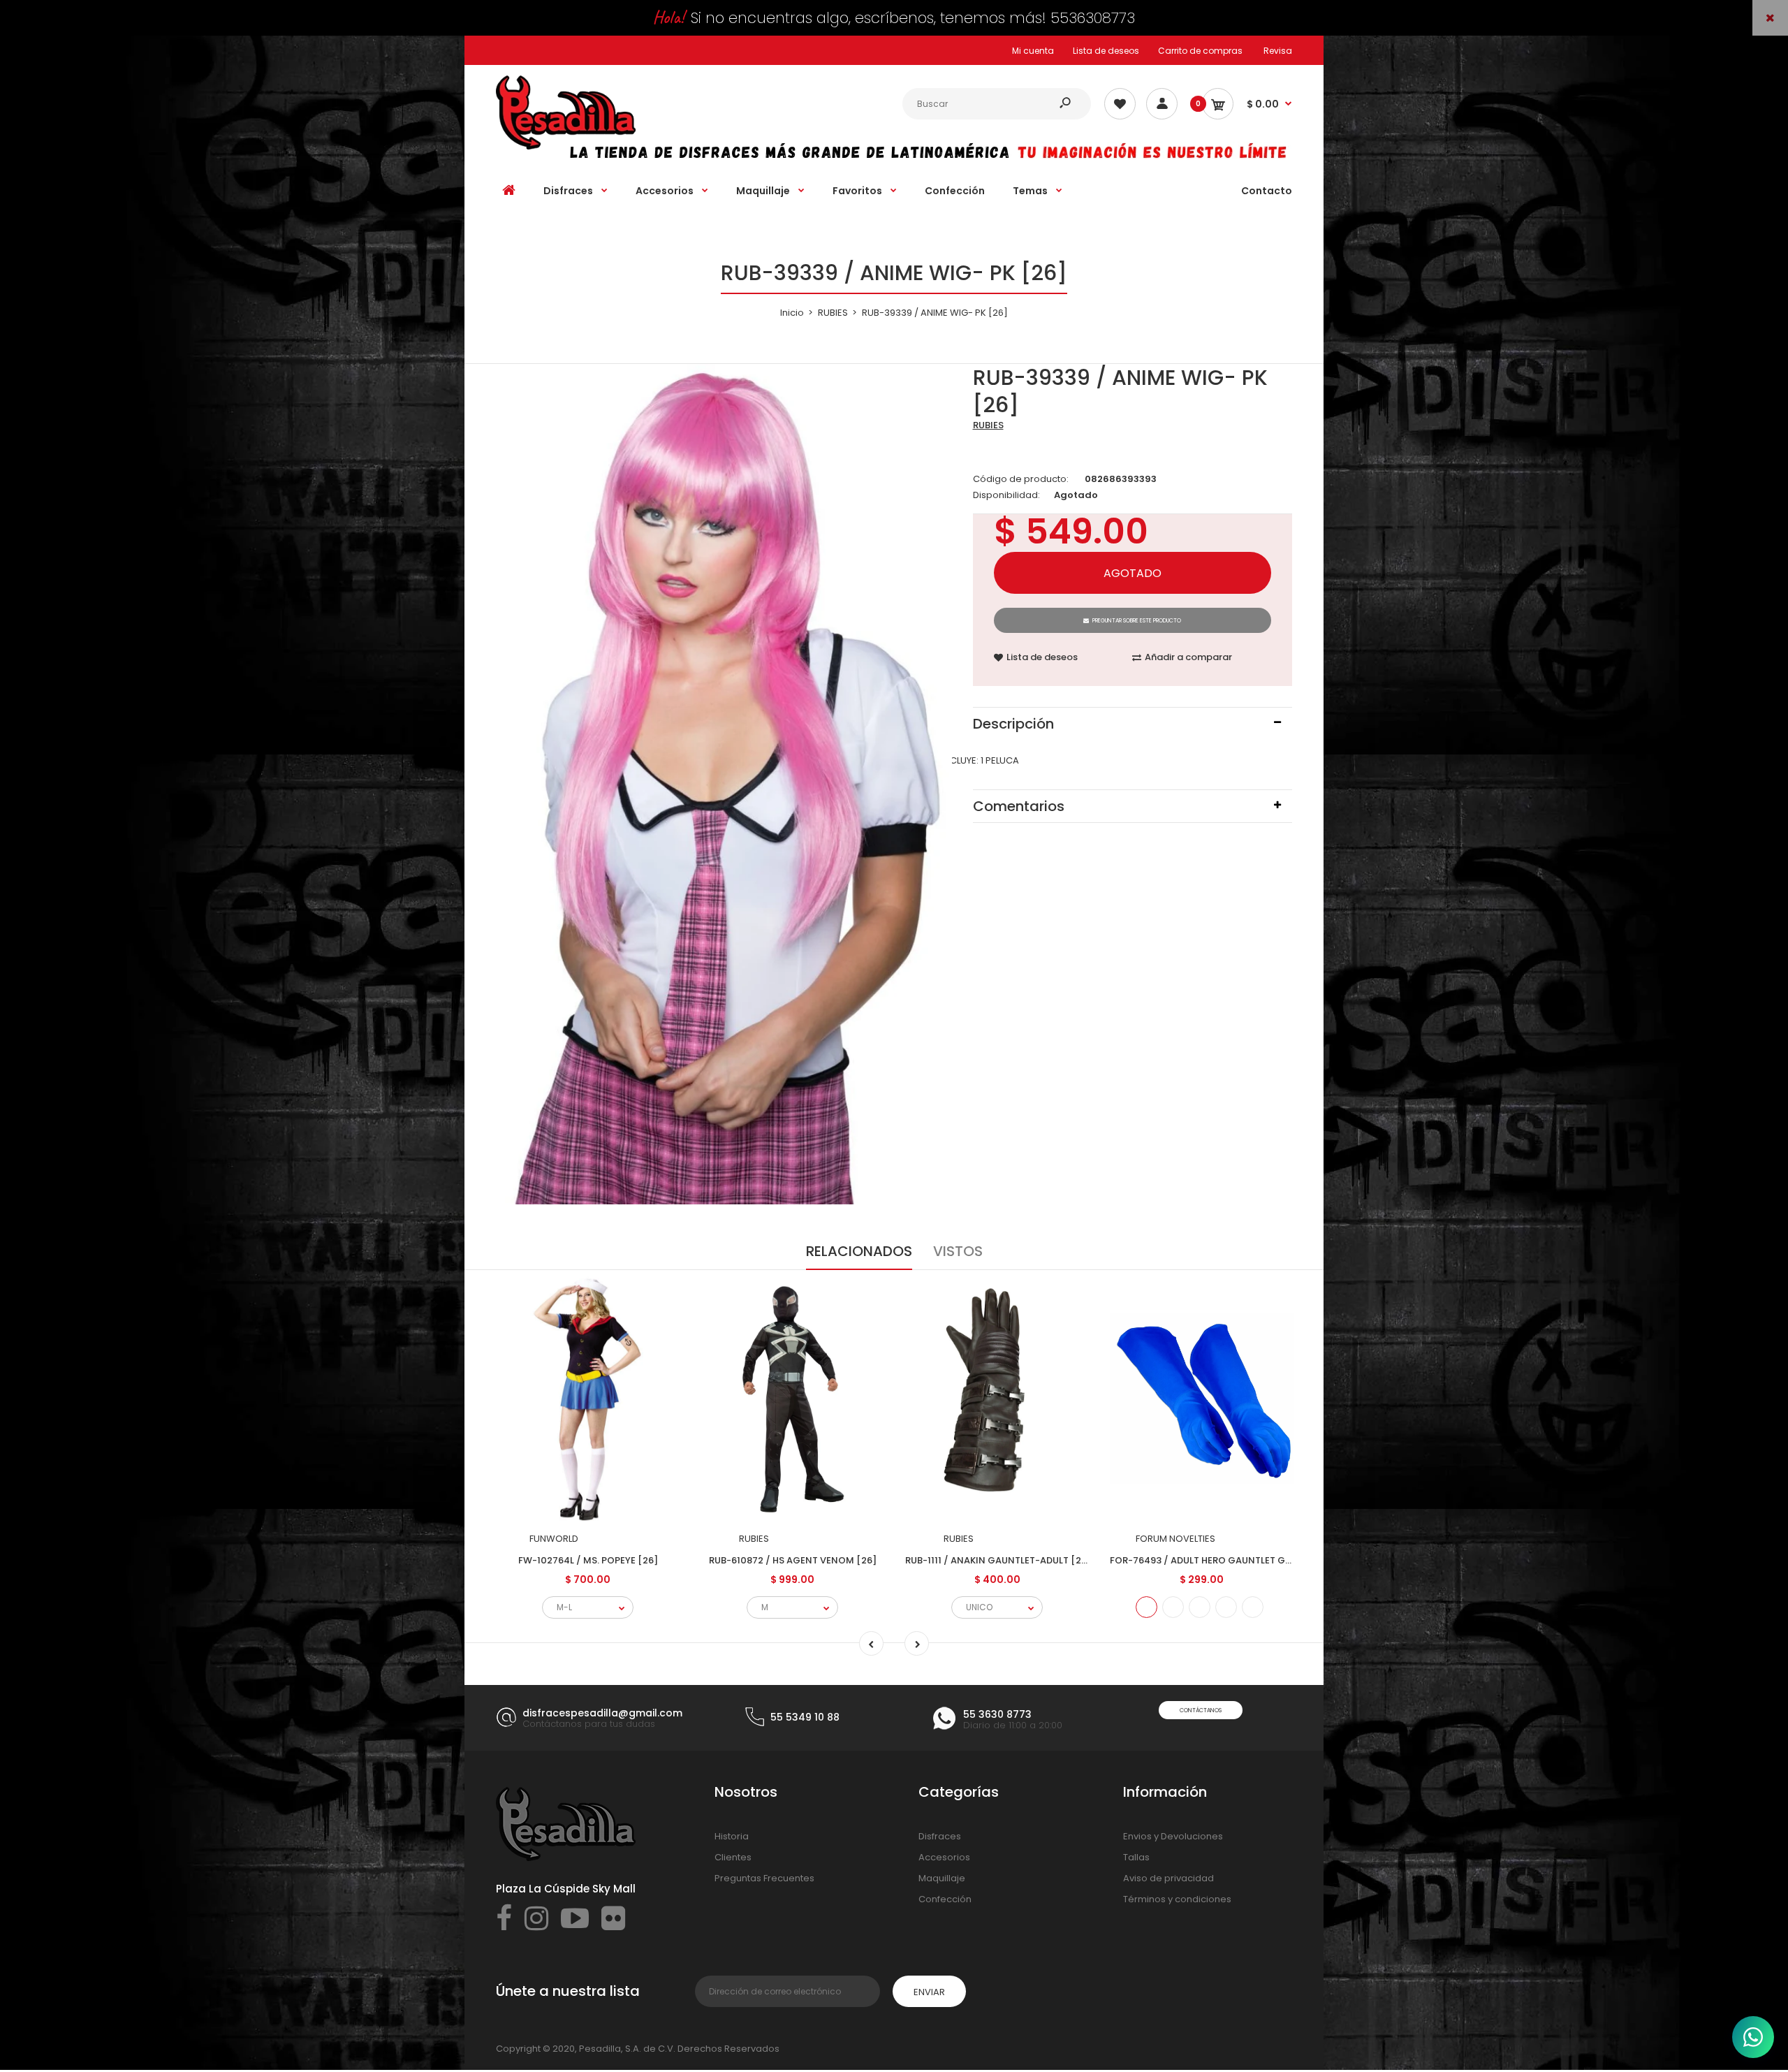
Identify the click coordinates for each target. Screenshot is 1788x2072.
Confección (945, 1899)
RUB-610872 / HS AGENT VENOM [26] (793, 1560)
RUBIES (988, 425)
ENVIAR (929, 1992)
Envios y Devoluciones (1173, 1836)
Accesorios (944, 1857)
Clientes (733, 1857)
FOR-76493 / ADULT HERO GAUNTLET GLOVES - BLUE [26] (1238, 1560)
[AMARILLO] (1200, 1607)
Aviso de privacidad (1168, 1878)
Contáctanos (1201, 1710)
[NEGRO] (1226, 1607)
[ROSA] (1253, 1607)
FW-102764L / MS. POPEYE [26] (588, 1560)
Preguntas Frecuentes (764, 1878)
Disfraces (940, 1836)
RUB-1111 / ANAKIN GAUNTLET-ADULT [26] (998, 1560)
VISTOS (958, 1251)
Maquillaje (942, 1878)
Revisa (1278, 51)
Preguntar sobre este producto (1137, 621)
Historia (732, 1836)
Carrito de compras (1200, 51)
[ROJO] (1173, 1607)
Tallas (1136, 1857)
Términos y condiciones (1177, 1899)
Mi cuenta (1033, 51)
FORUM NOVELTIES (1175, 1539)
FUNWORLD (554, 1539)
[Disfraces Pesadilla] (566, 146)
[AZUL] (1146, 1607)
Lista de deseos (1106, 51)
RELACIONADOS (859, 1251)
